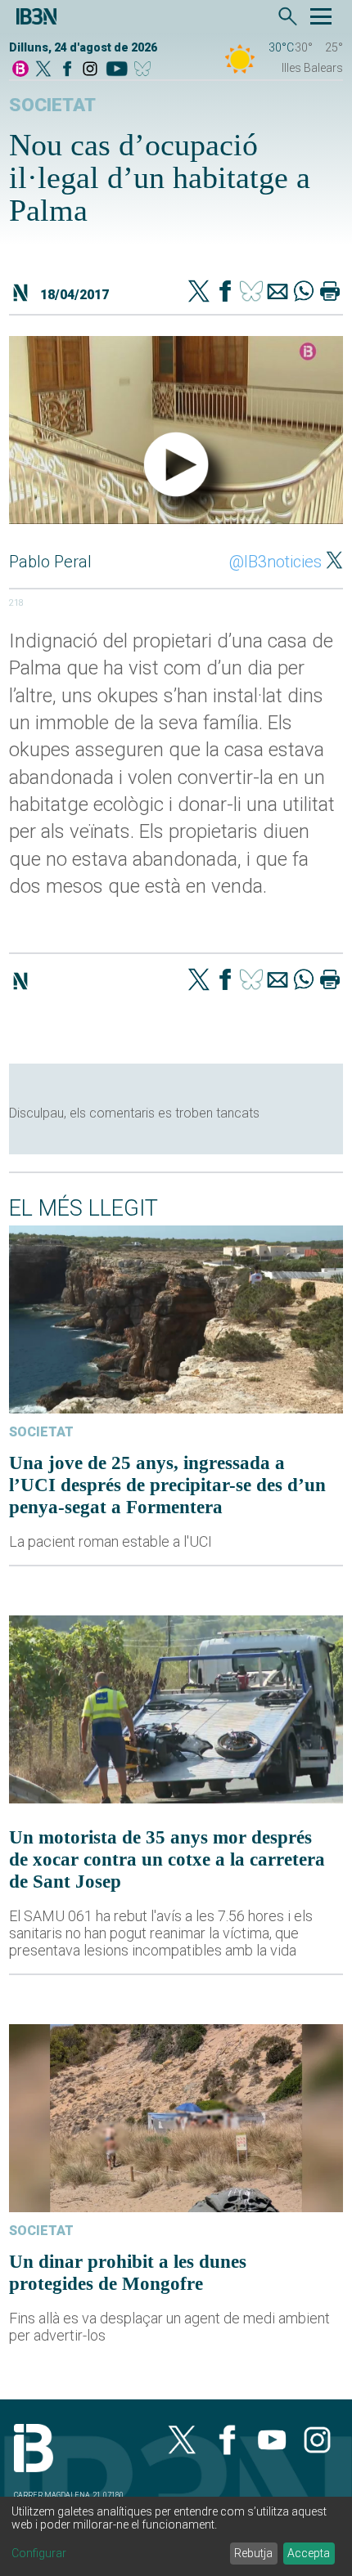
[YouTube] (117, 70)
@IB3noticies (275, 562)
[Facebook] (67, 70)
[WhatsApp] (304, 293)
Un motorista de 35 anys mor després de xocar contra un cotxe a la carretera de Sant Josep (167, 1859)
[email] (278, 293)
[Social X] (43, 70)
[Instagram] (90, 70)
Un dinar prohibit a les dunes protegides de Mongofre (128, 2272)
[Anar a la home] (20, 70)
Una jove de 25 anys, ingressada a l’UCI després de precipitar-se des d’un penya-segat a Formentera (167, 1485)
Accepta (309, 2553)
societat (52, 105)
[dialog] (176, 2536)
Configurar (39, 2553)
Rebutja (253, 2553)
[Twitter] (199, 293)
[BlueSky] (145, 70)
